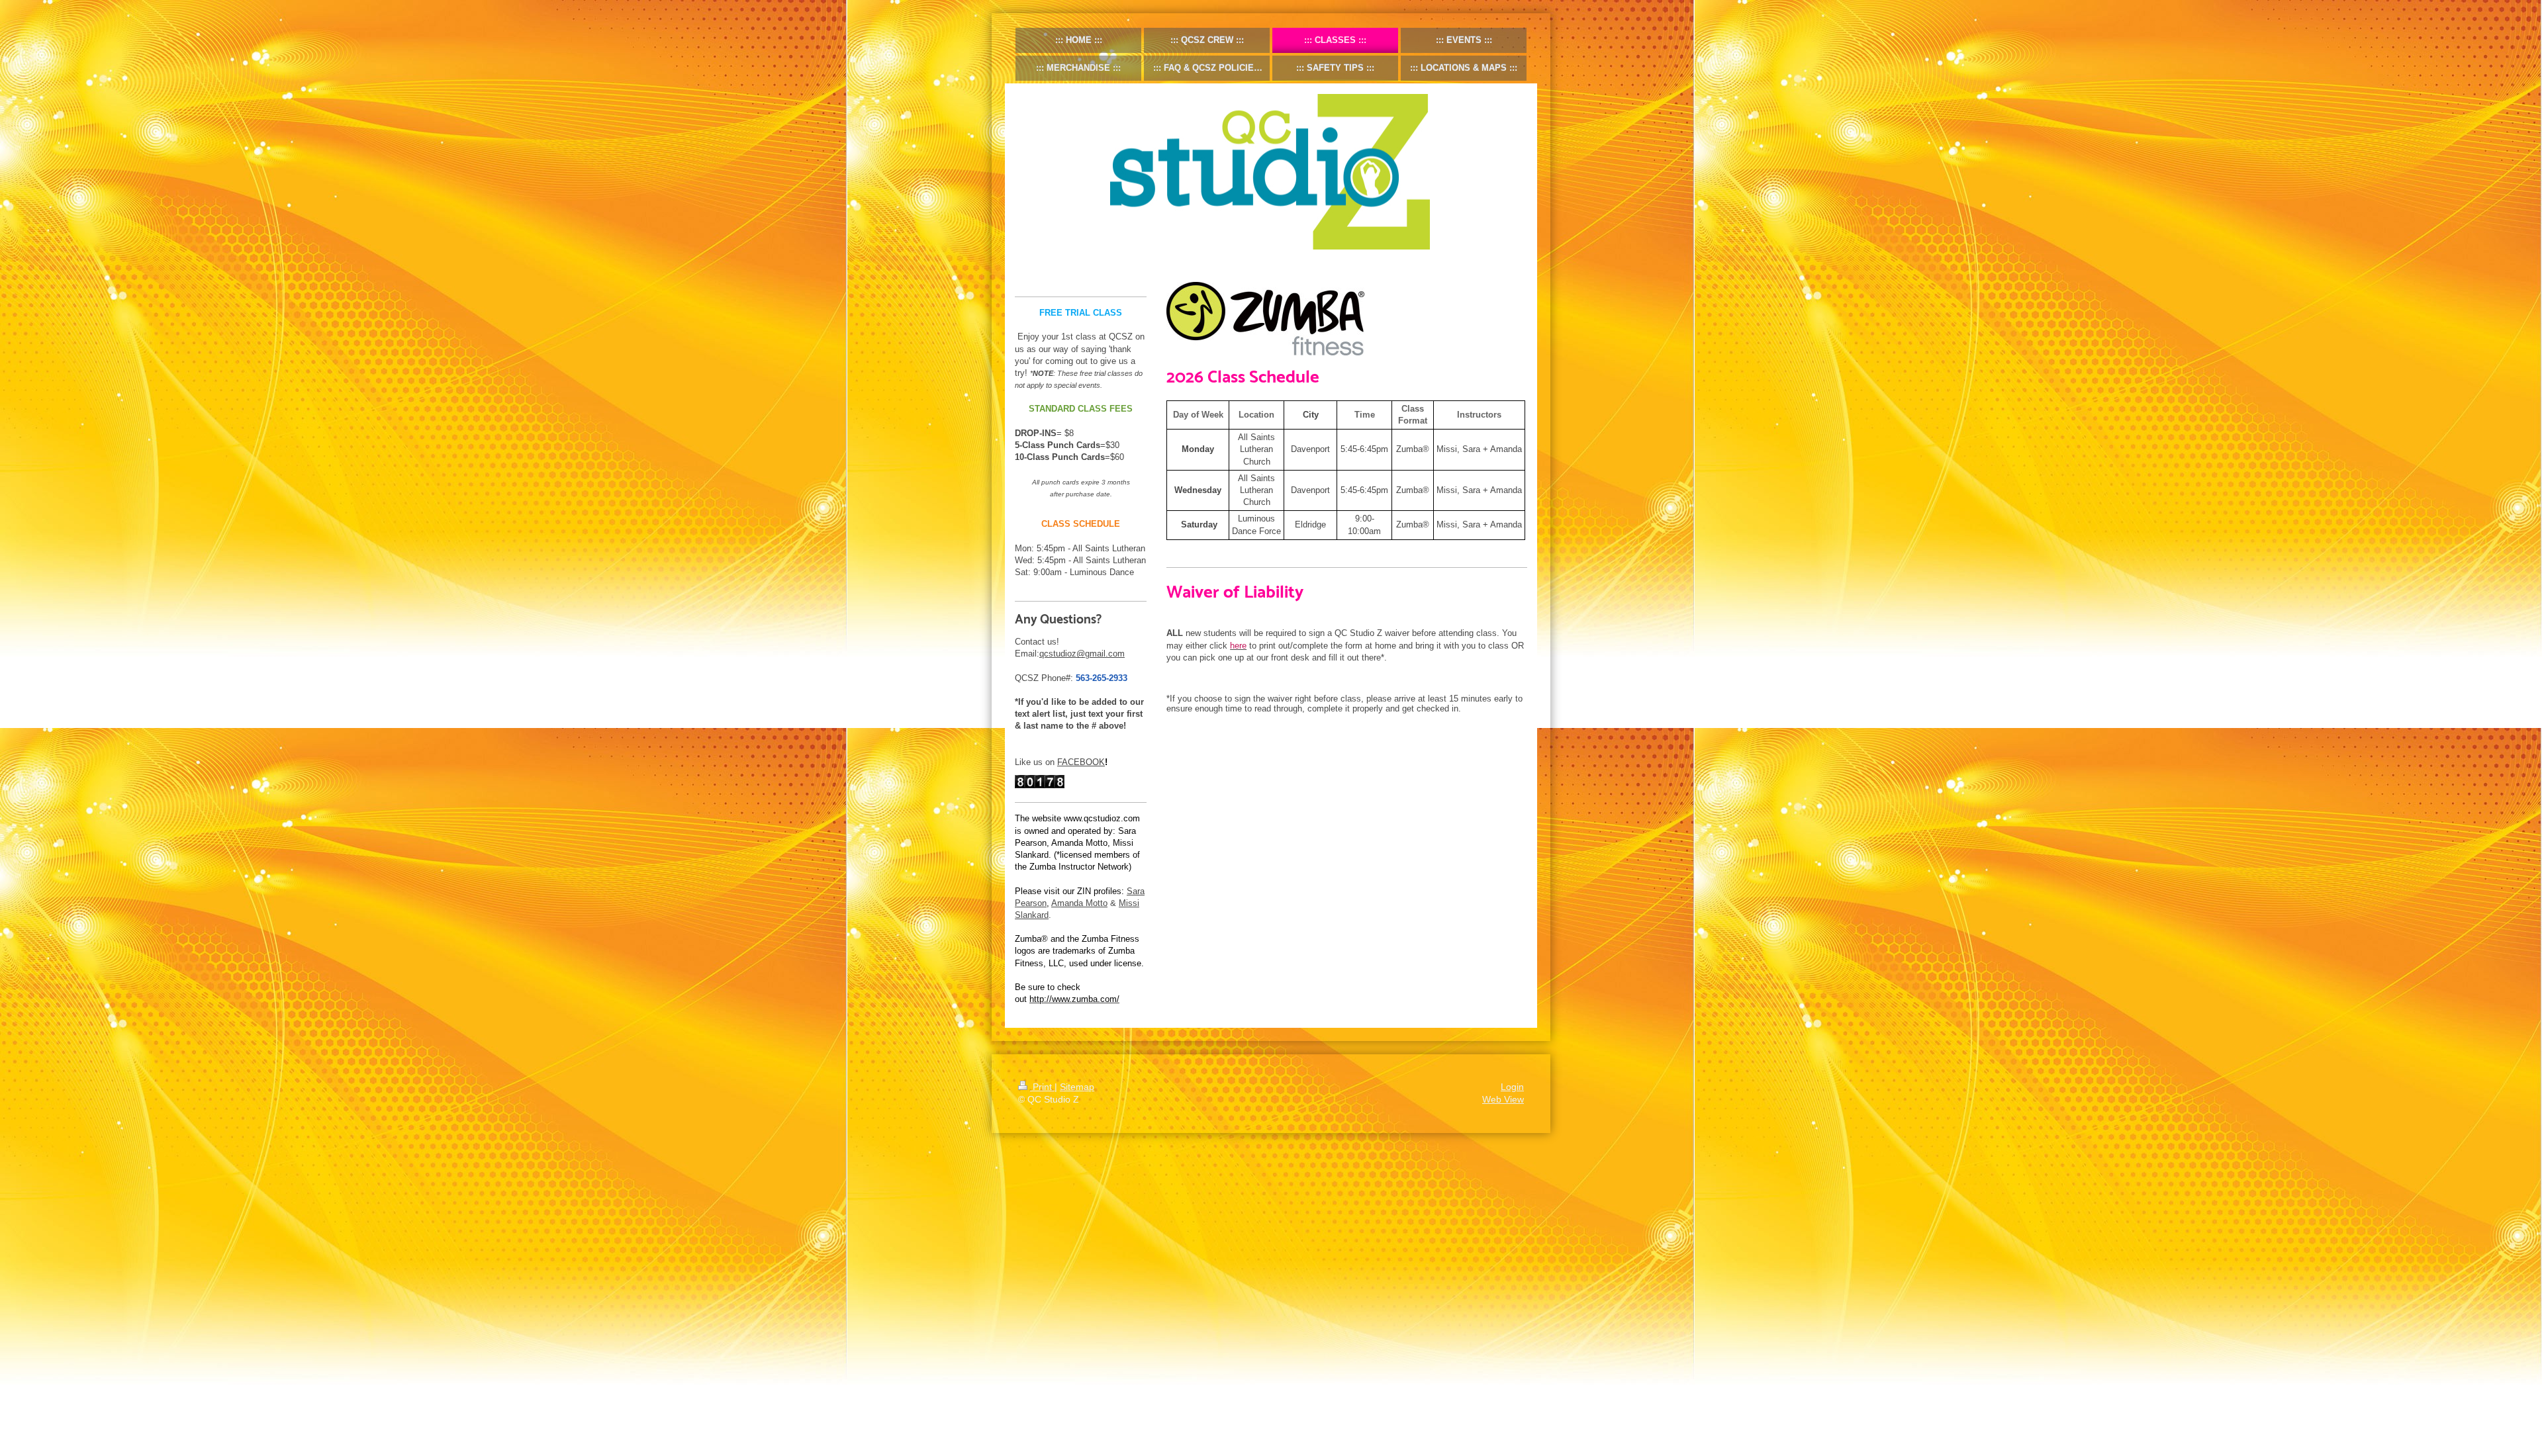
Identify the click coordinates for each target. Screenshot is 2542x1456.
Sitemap (1077, 1087)
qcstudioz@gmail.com (1082, 654)
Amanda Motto (1079, 903)
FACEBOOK (1081, 762)
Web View (1503, 1099)
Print (1042, 1087)
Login (1512, 1087)
